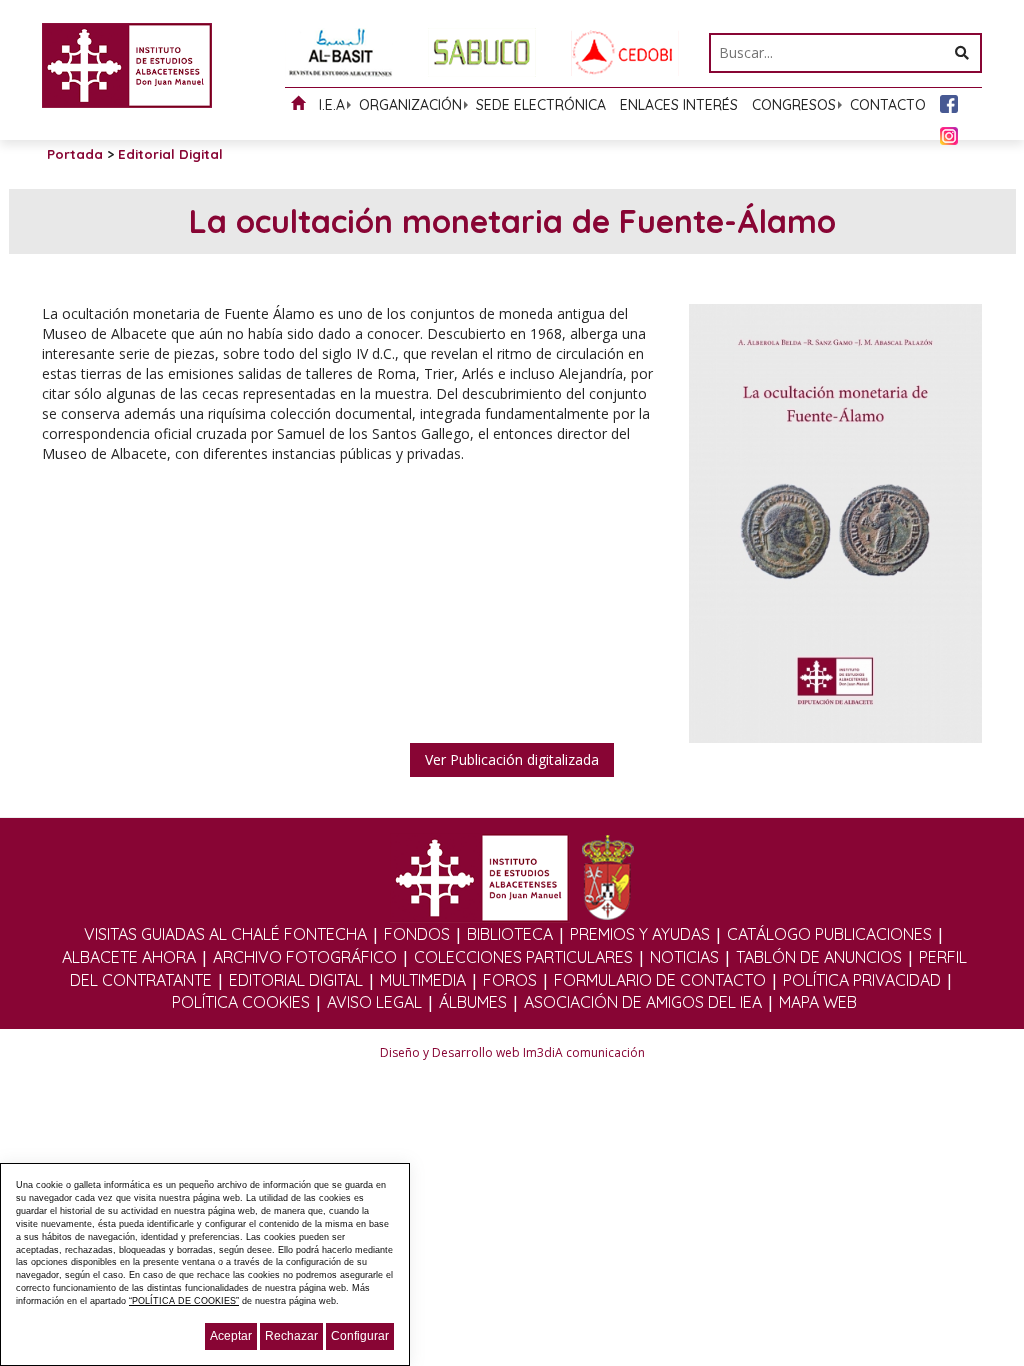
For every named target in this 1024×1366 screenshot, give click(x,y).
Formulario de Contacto (660, 980)
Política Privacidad (862, 980)
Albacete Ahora (129, 957)
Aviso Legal (374, 1002)
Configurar (360, 1336)
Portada (75, 154)
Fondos (417, 934)
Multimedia (423, 980)
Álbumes (473, 1002)
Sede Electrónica (541, 105)
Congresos (794, 105)
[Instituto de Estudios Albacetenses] (127, 63)
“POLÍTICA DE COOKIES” (184, 1301)
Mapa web (818, 1002)
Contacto (888, 105)
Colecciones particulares (523, 957)
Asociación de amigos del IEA (643, 1002)
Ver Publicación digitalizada (512, 759)
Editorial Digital (170, 154)
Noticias (684, 957)
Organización (410, 105)
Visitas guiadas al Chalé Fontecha (225, 934)
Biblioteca (510, 934)
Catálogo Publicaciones (829, 934)
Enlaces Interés (679, 105)
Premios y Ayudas (640, 934)
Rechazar (291, 1336)
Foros (510, 980)
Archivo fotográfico (305, 957)
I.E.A (332, 105)
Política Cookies (241, 1002)
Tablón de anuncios (819, 957)
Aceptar (231, 1336)
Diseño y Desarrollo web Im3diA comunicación (512, 1052)
